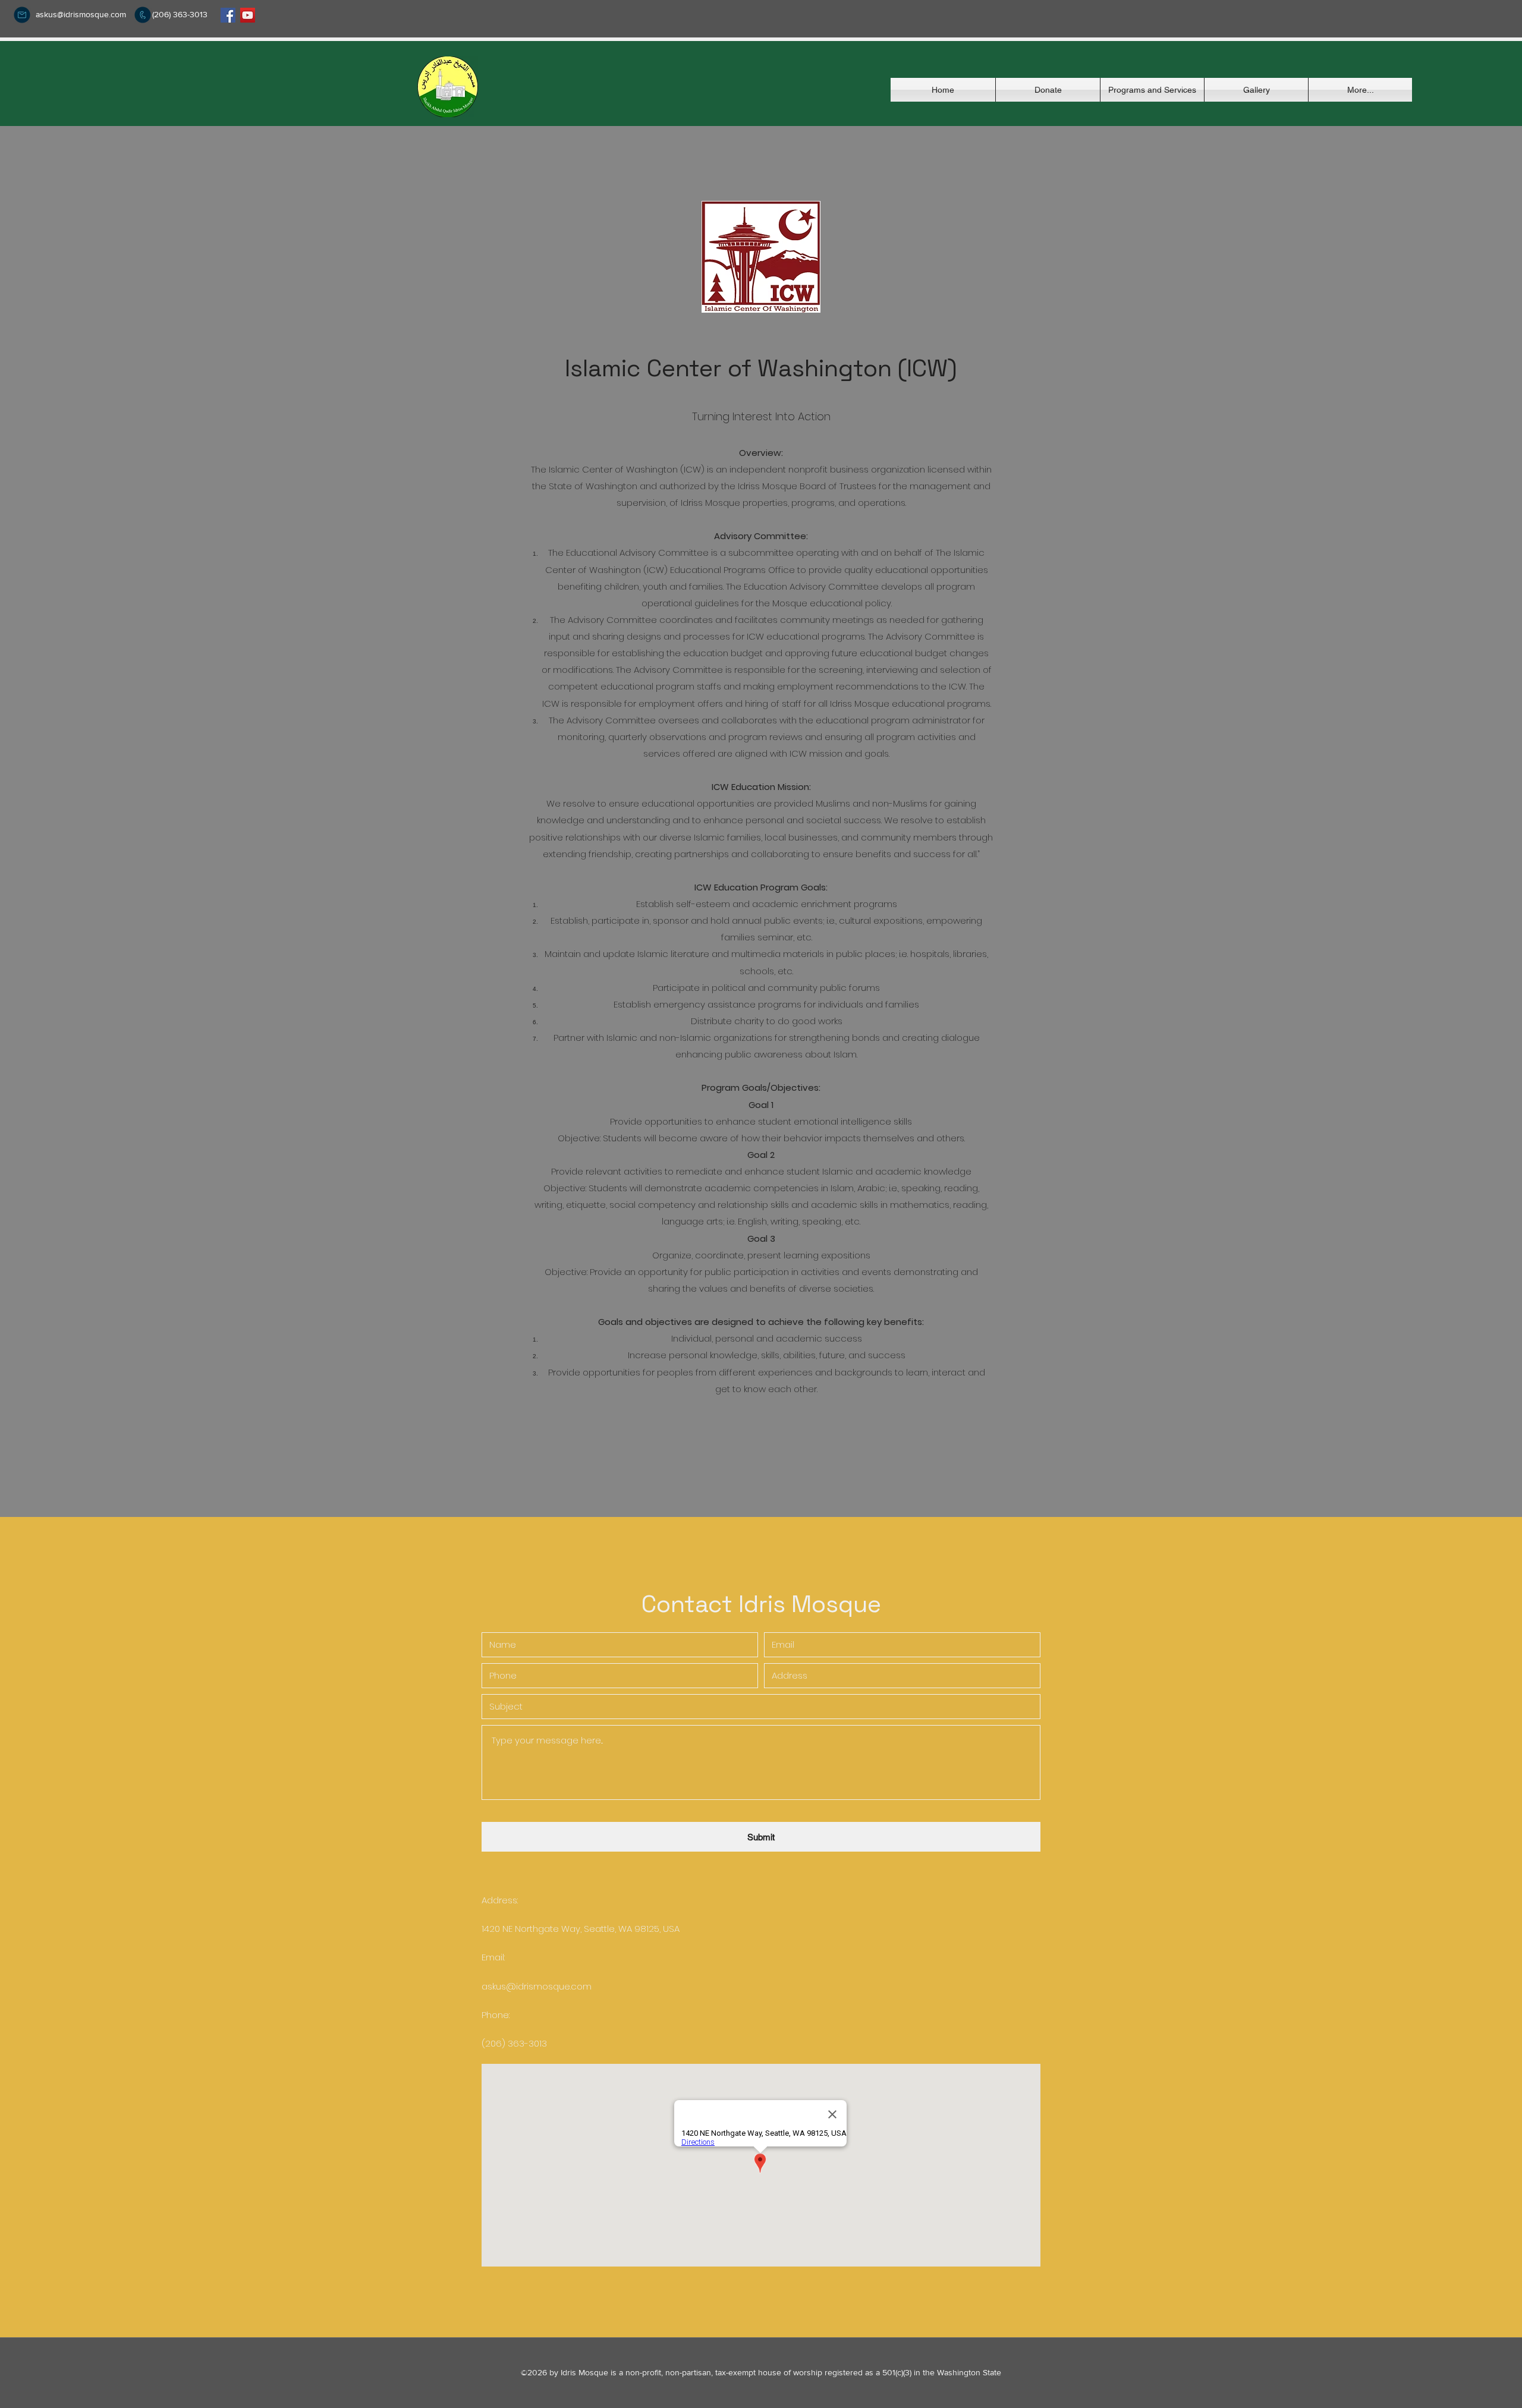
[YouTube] (248, 15)
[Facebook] (228, 15)
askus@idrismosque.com (81, 14)
